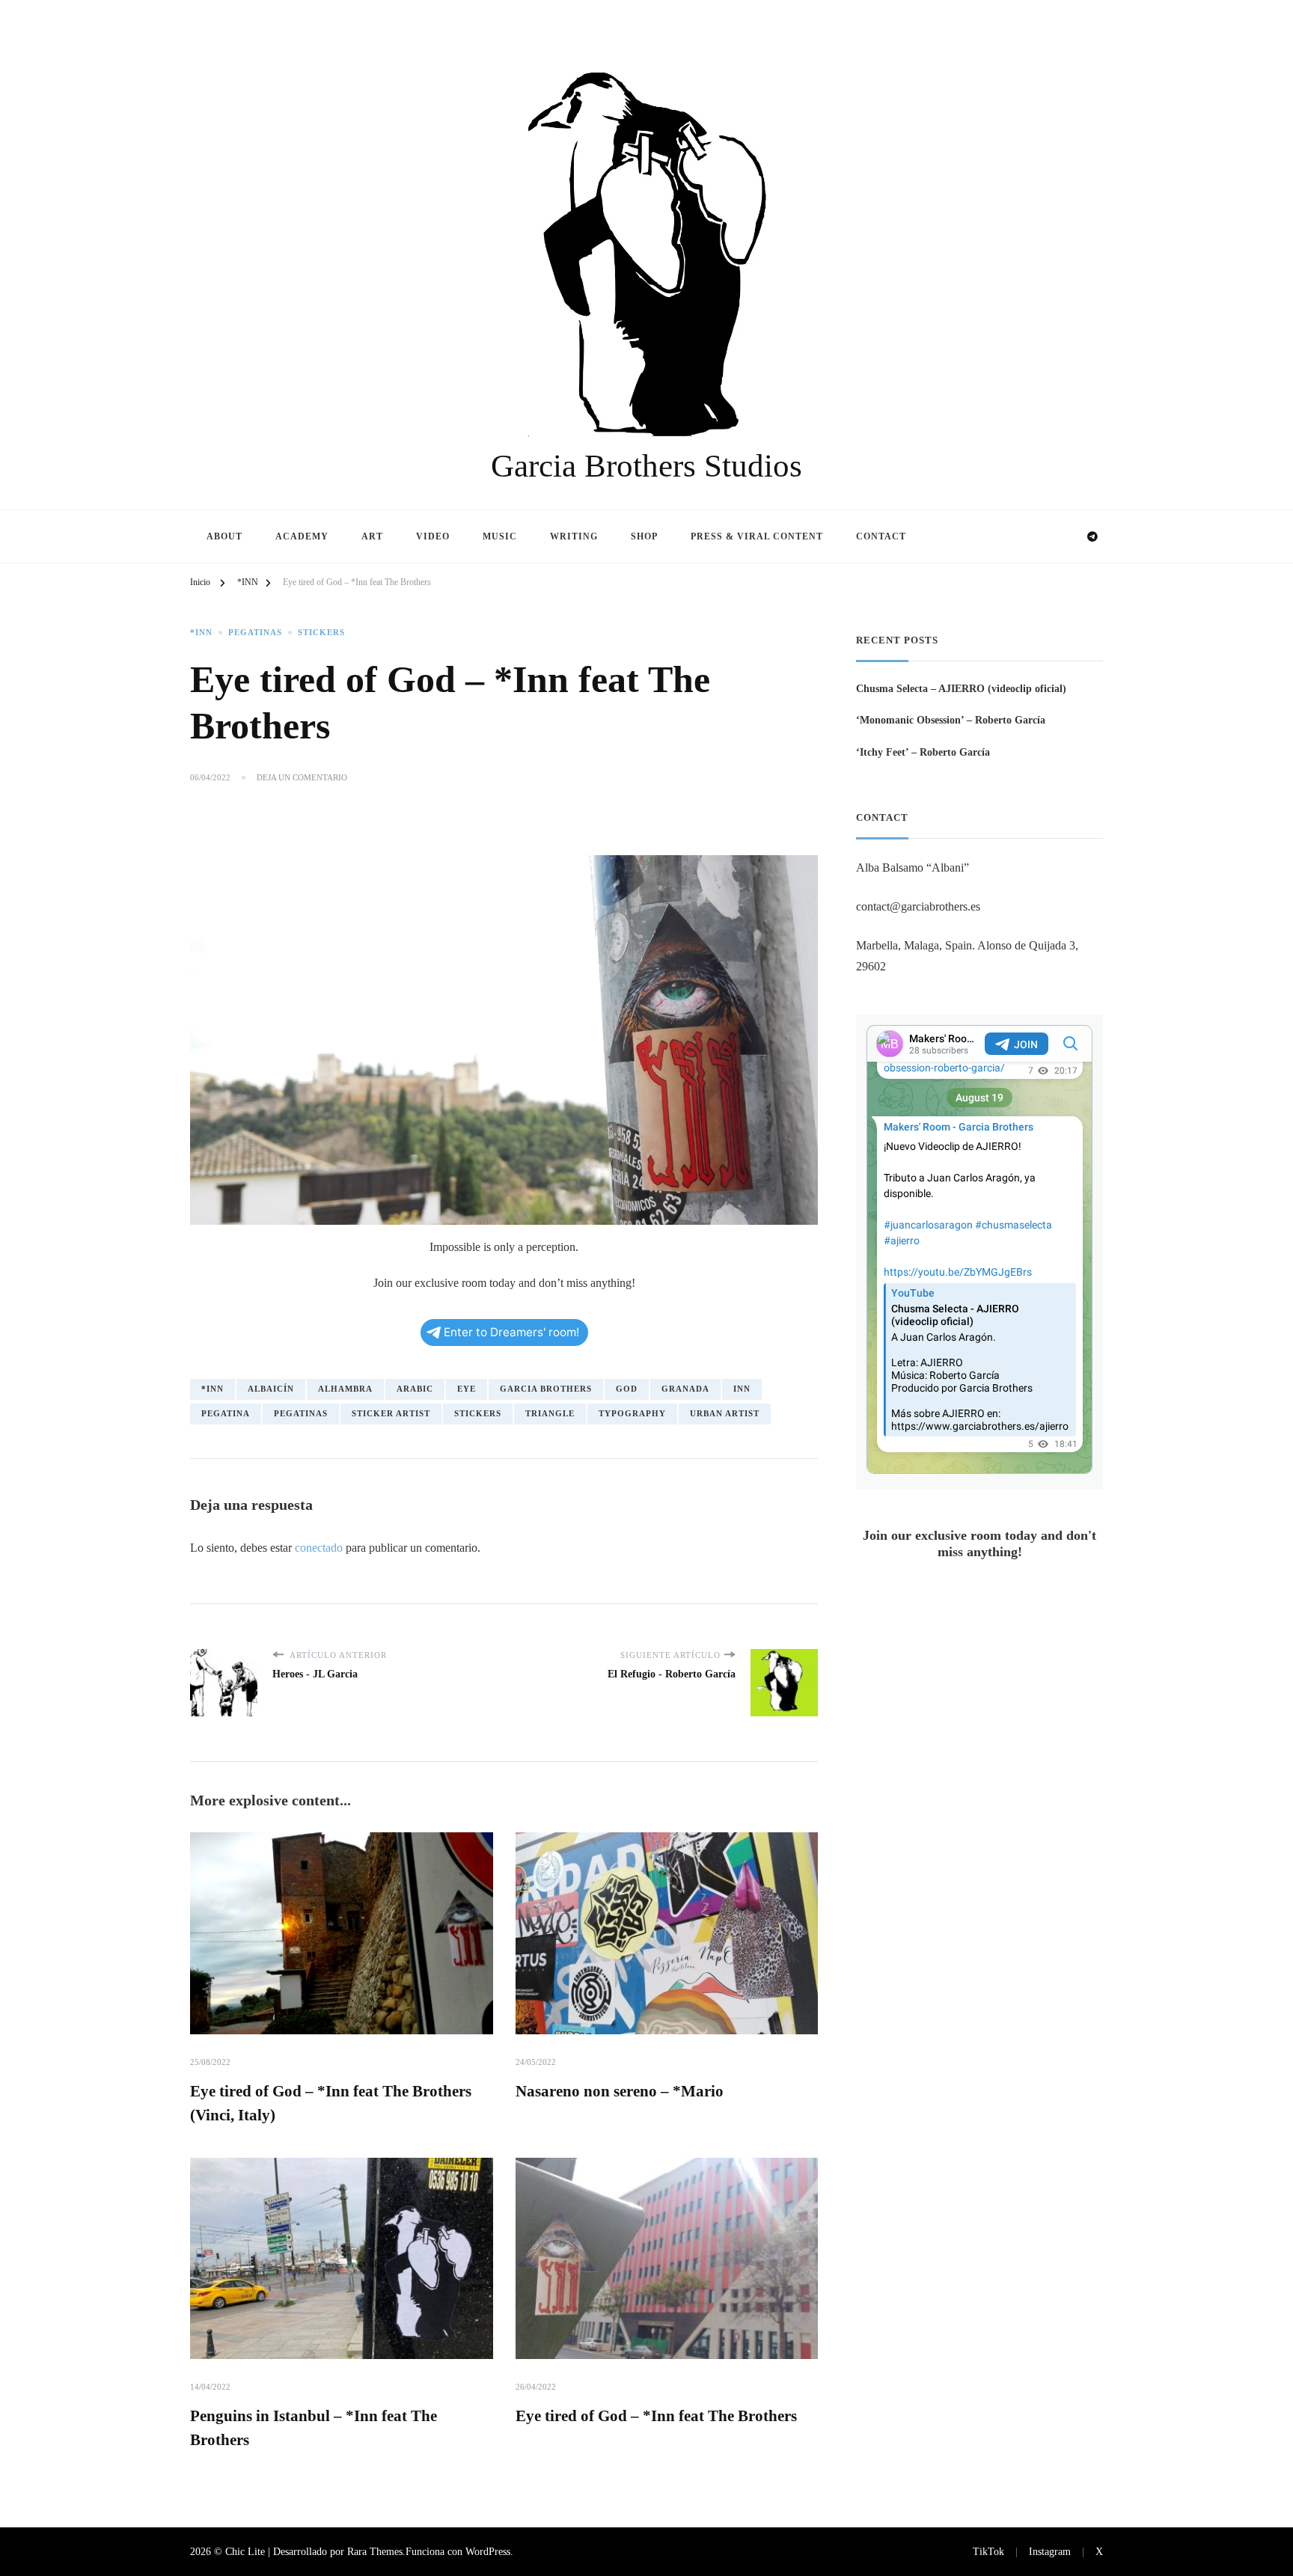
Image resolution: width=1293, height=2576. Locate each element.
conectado (319, 1548)
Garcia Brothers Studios (646, 466)
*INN (201, 633)
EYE (467, 1389)
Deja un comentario (302, 778)
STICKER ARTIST (391, 1414)
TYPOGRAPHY (632, 1414)
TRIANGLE (550, 1414)
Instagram (1050, 2551)
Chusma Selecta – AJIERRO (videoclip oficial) (961, 688)
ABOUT (224, 536)
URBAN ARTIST (725, 1414)
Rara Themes (375, 2551)
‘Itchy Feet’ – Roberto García (923, 752)
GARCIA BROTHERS (546, 1389)
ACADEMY (302, 536)
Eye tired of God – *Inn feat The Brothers (656, 2416)
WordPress (488, 2551)
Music (500, 536)
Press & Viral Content (757, 536)
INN (742, 1389)
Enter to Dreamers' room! (511, 1332)
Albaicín (271, 1389)
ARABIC (415, 1389)
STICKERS (321, 633)
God (627, 1389)
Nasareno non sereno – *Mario (620, 2091)
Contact (881, 536)
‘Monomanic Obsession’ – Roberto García (951, 720)
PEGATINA (226, 1414)
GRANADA (685, 1389)
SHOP (644, 536)
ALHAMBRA (345, 1389)
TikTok (988, 2551)
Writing (574, 536)
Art (372, 536)
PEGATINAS (255, 633)
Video (433, 536)
